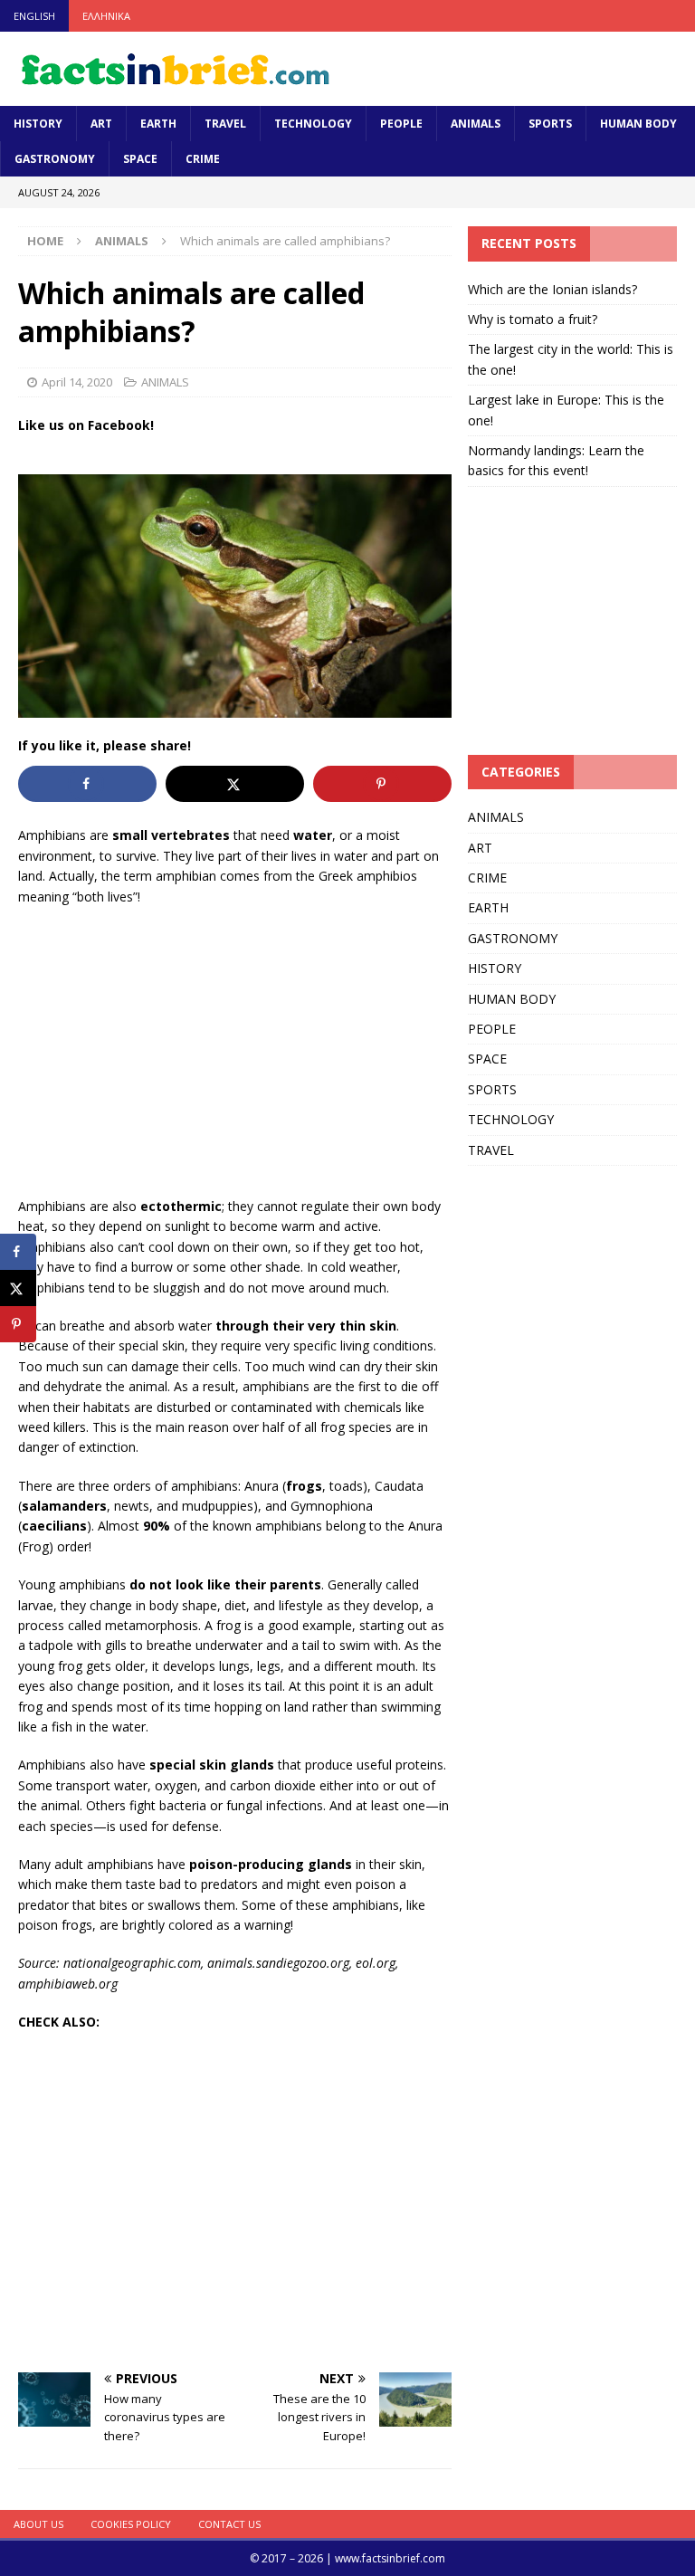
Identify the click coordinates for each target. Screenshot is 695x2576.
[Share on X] (235, 784)
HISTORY (38, 124)
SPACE (140, 159)
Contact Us (229, 2524)
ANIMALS (476, 124)
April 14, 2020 (77, 382)
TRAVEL (225, 124)
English (34, 16)
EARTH (158, 124)
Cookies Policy (131, 2524)
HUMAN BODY (638, 124)
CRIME (203, 159)
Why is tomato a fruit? (533, 319)
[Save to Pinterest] (382, 784)
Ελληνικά (106, 16)
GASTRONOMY (55, 159)
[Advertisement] (235, 1052)
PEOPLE (401, 124)
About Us (38, 2524)
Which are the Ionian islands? (552, 289)
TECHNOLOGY (313, 124)
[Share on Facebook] (87, 784)
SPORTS (550, 124)
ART (101, 124)
